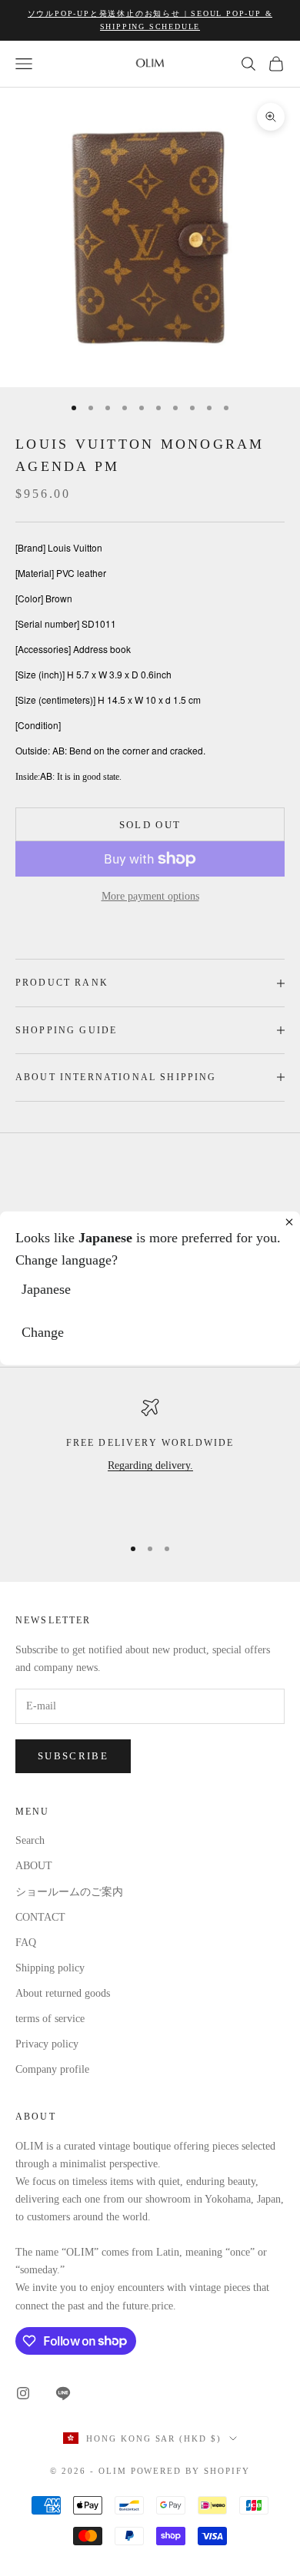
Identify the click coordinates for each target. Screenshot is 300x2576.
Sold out (150, 825)
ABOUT (34, 1866)
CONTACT (40, 1917)
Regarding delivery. (150, 1465)
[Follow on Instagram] (23, 2393)
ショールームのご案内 (69, 1892)
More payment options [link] (150, 896)
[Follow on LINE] (63, 2393)
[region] (150, 1460)
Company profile (52, 2069)
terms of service (50, 2019)
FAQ (26, 1943)
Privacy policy (47, 2044)
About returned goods (63, 1993)
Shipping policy (50, 1968)
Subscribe (73, 1756)
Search (30, 1840)
